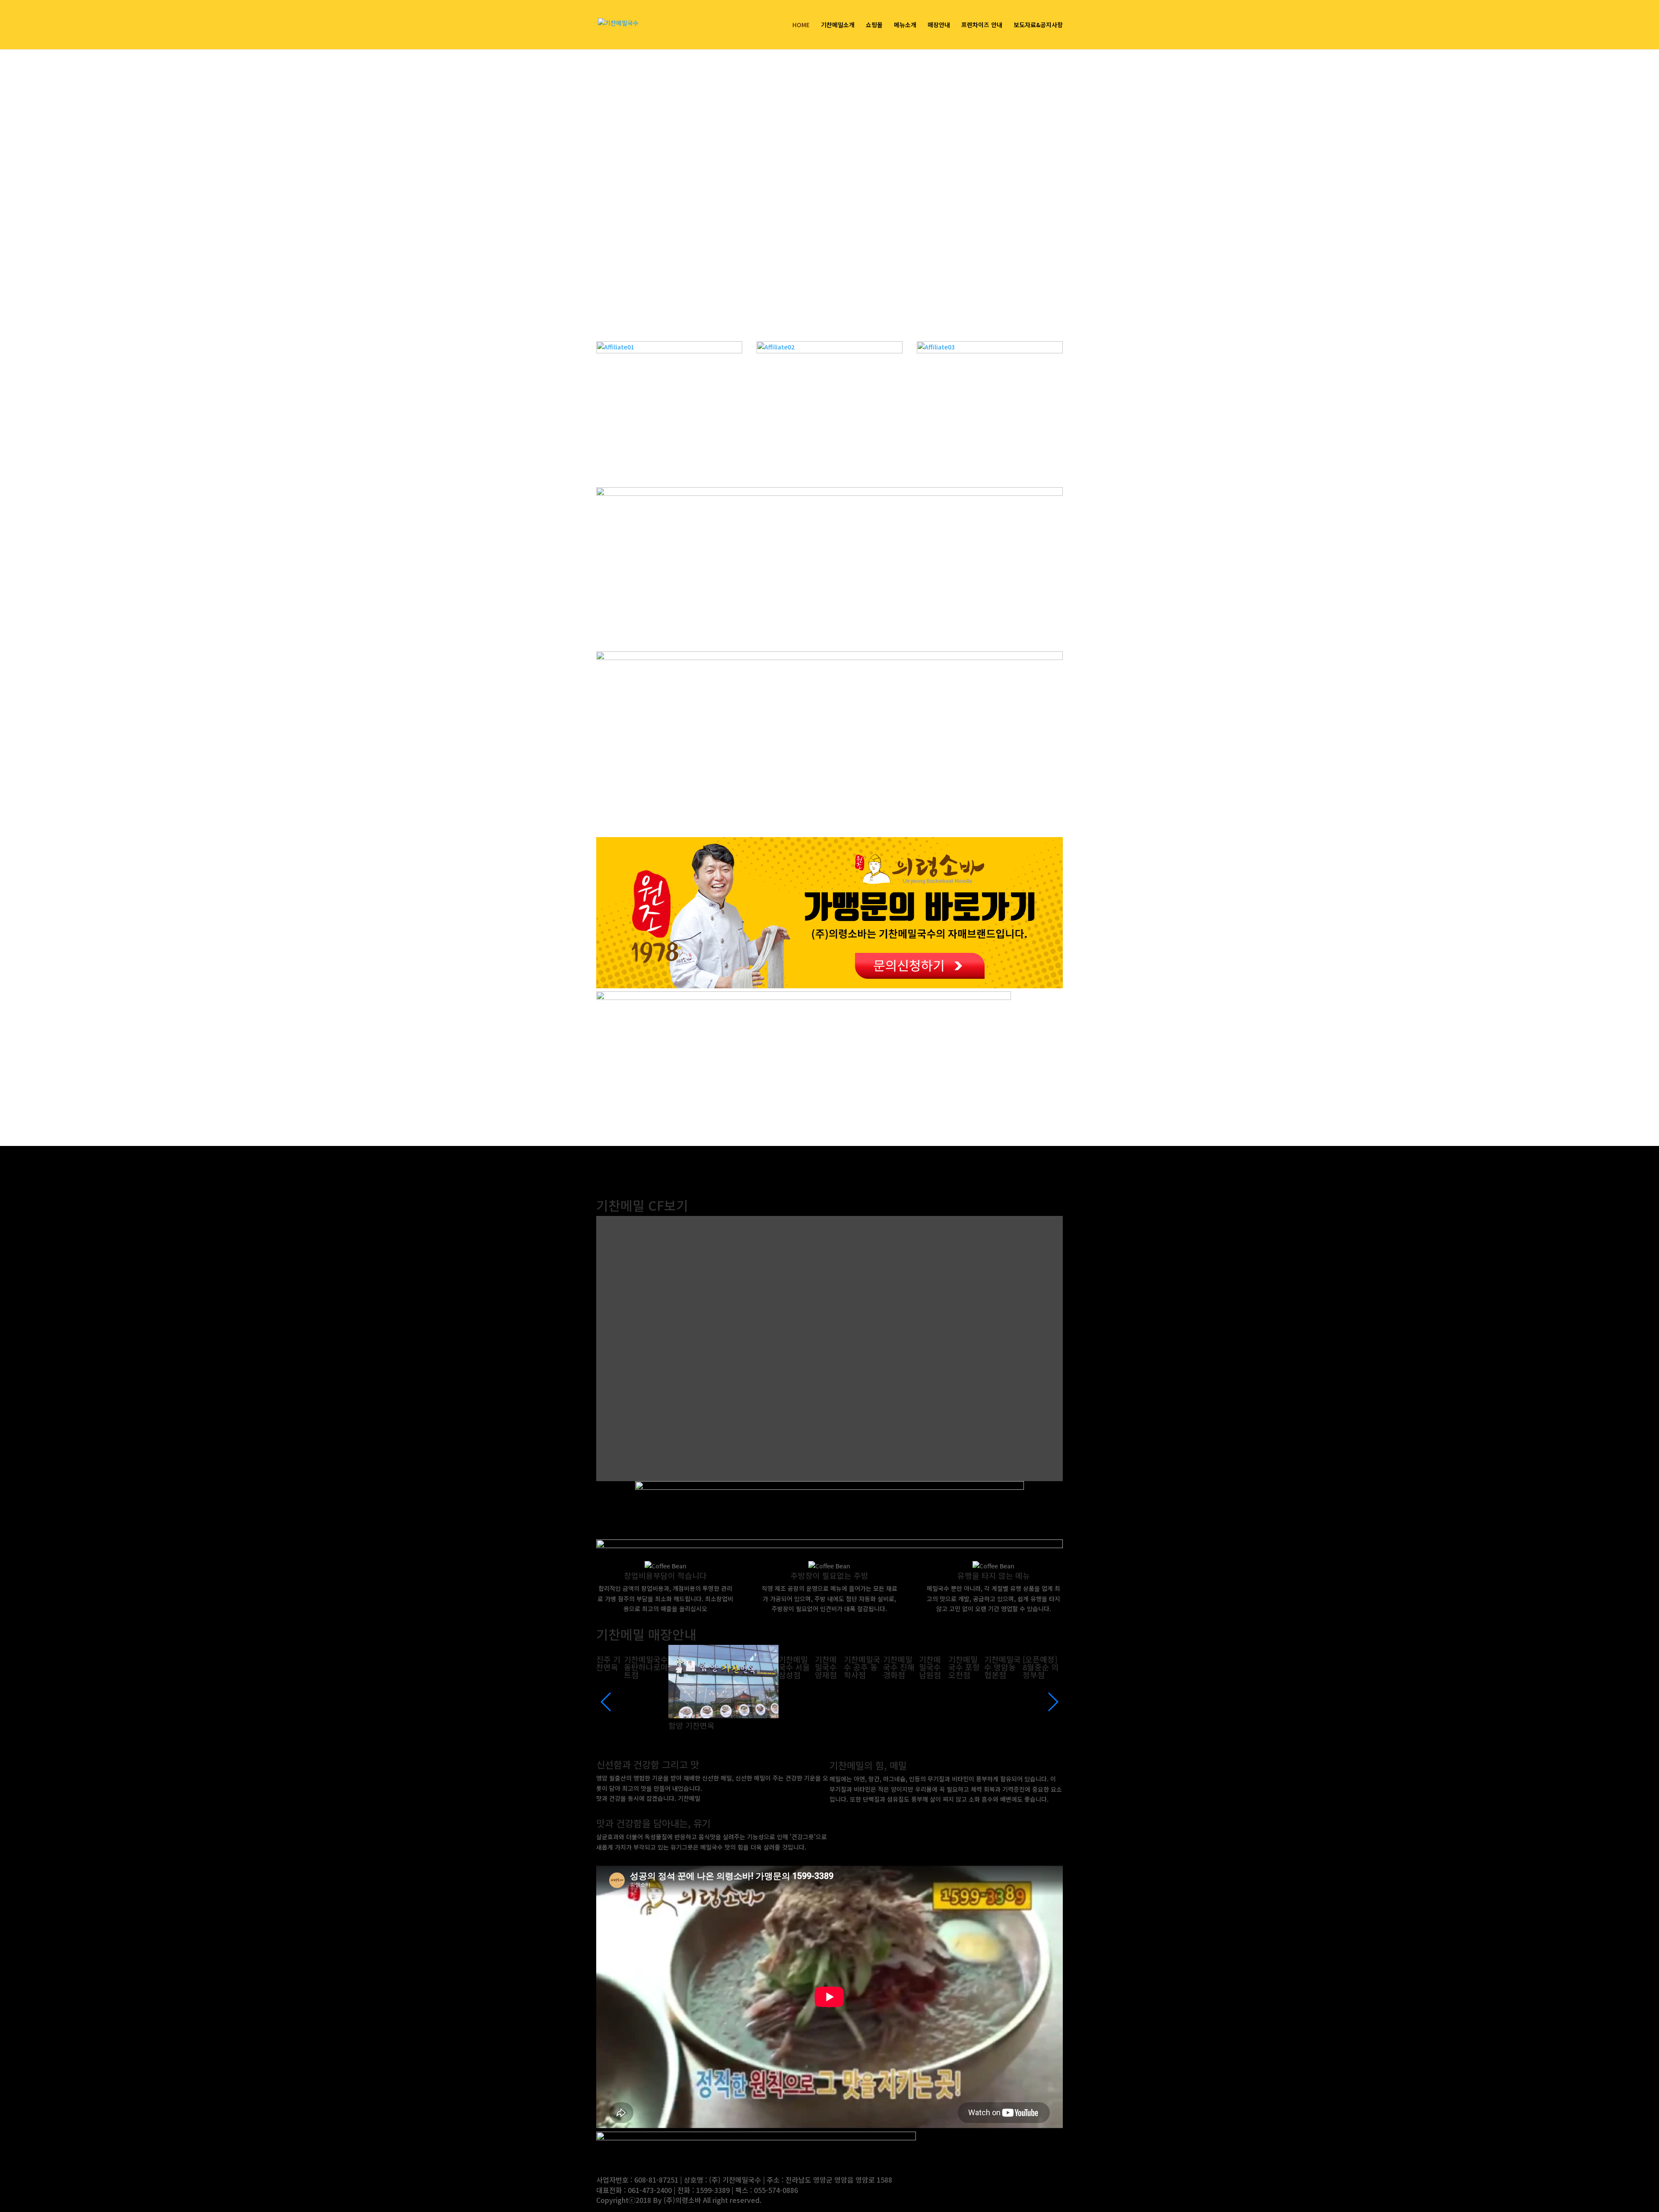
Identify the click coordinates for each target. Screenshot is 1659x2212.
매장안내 (939, 25)
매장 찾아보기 (645, 1696)
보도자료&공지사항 (1038, 25)
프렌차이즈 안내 (982, 25)
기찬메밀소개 (838, 25)
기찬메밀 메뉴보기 (870, 1811)
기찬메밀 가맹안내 (637, 1810)
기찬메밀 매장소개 (637, 1859)
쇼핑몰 (874, 25)
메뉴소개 (905, 25)
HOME (801, 25)
